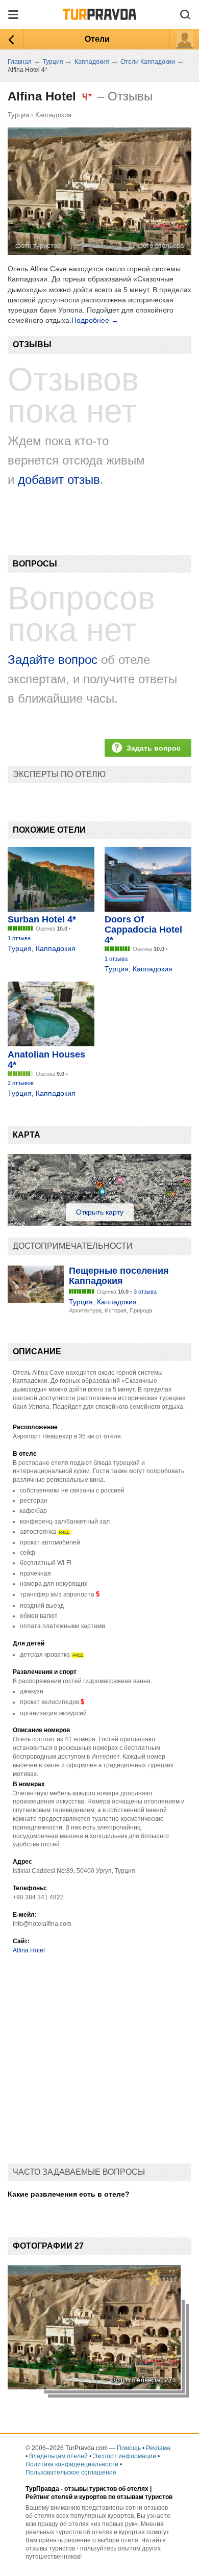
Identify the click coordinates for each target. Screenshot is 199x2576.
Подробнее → (95, 320)
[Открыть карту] (99, 1223)
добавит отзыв (59, 480)
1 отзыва (19, 938)
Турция (18, 115)
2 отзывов (21, 1083)
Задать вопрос (154, 748)
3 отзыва (145, 1292)
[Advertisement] (99, 2064)
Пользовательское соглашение (71, 2472)
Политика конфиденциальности (72, 2464)
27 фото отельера (156, 246)
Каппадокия (53, 115)
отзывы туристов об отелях (106, 2489)
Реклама (158, 2448)
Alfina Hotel (29, 1950)
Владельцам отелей (58, 2456)
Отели (97, 39)
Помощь (129, 2448)
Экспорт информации (125, 2456)
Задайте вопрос (53, 660)
